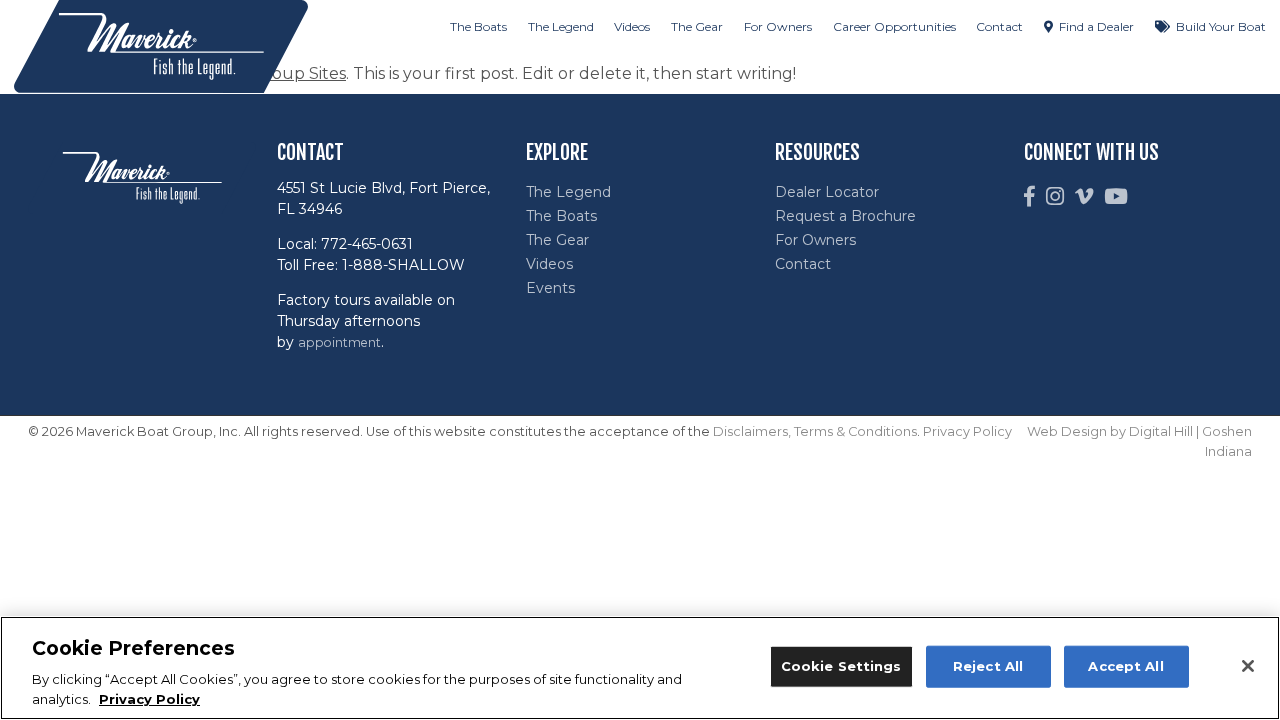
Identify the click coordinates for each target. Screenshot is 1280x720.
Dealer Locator (827, 192)
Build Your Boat (1221, 26)
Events (550, 288)
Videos (632, 26)
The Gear (697, 26)
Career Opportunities (894, 26)
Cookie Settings (841, 666)
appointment (339, 342)
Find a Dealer (1096, 26)
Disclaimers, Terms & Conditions (815, 431)
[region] (640, 668)
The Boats (478, 26)
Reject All (988, 666)
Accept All (1125, 666)
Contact (999, 26)
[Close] (1248, 666)
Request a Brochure (845, 216)
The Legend (561, 26)
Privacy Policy (967, 431)
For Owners (778, 26)
